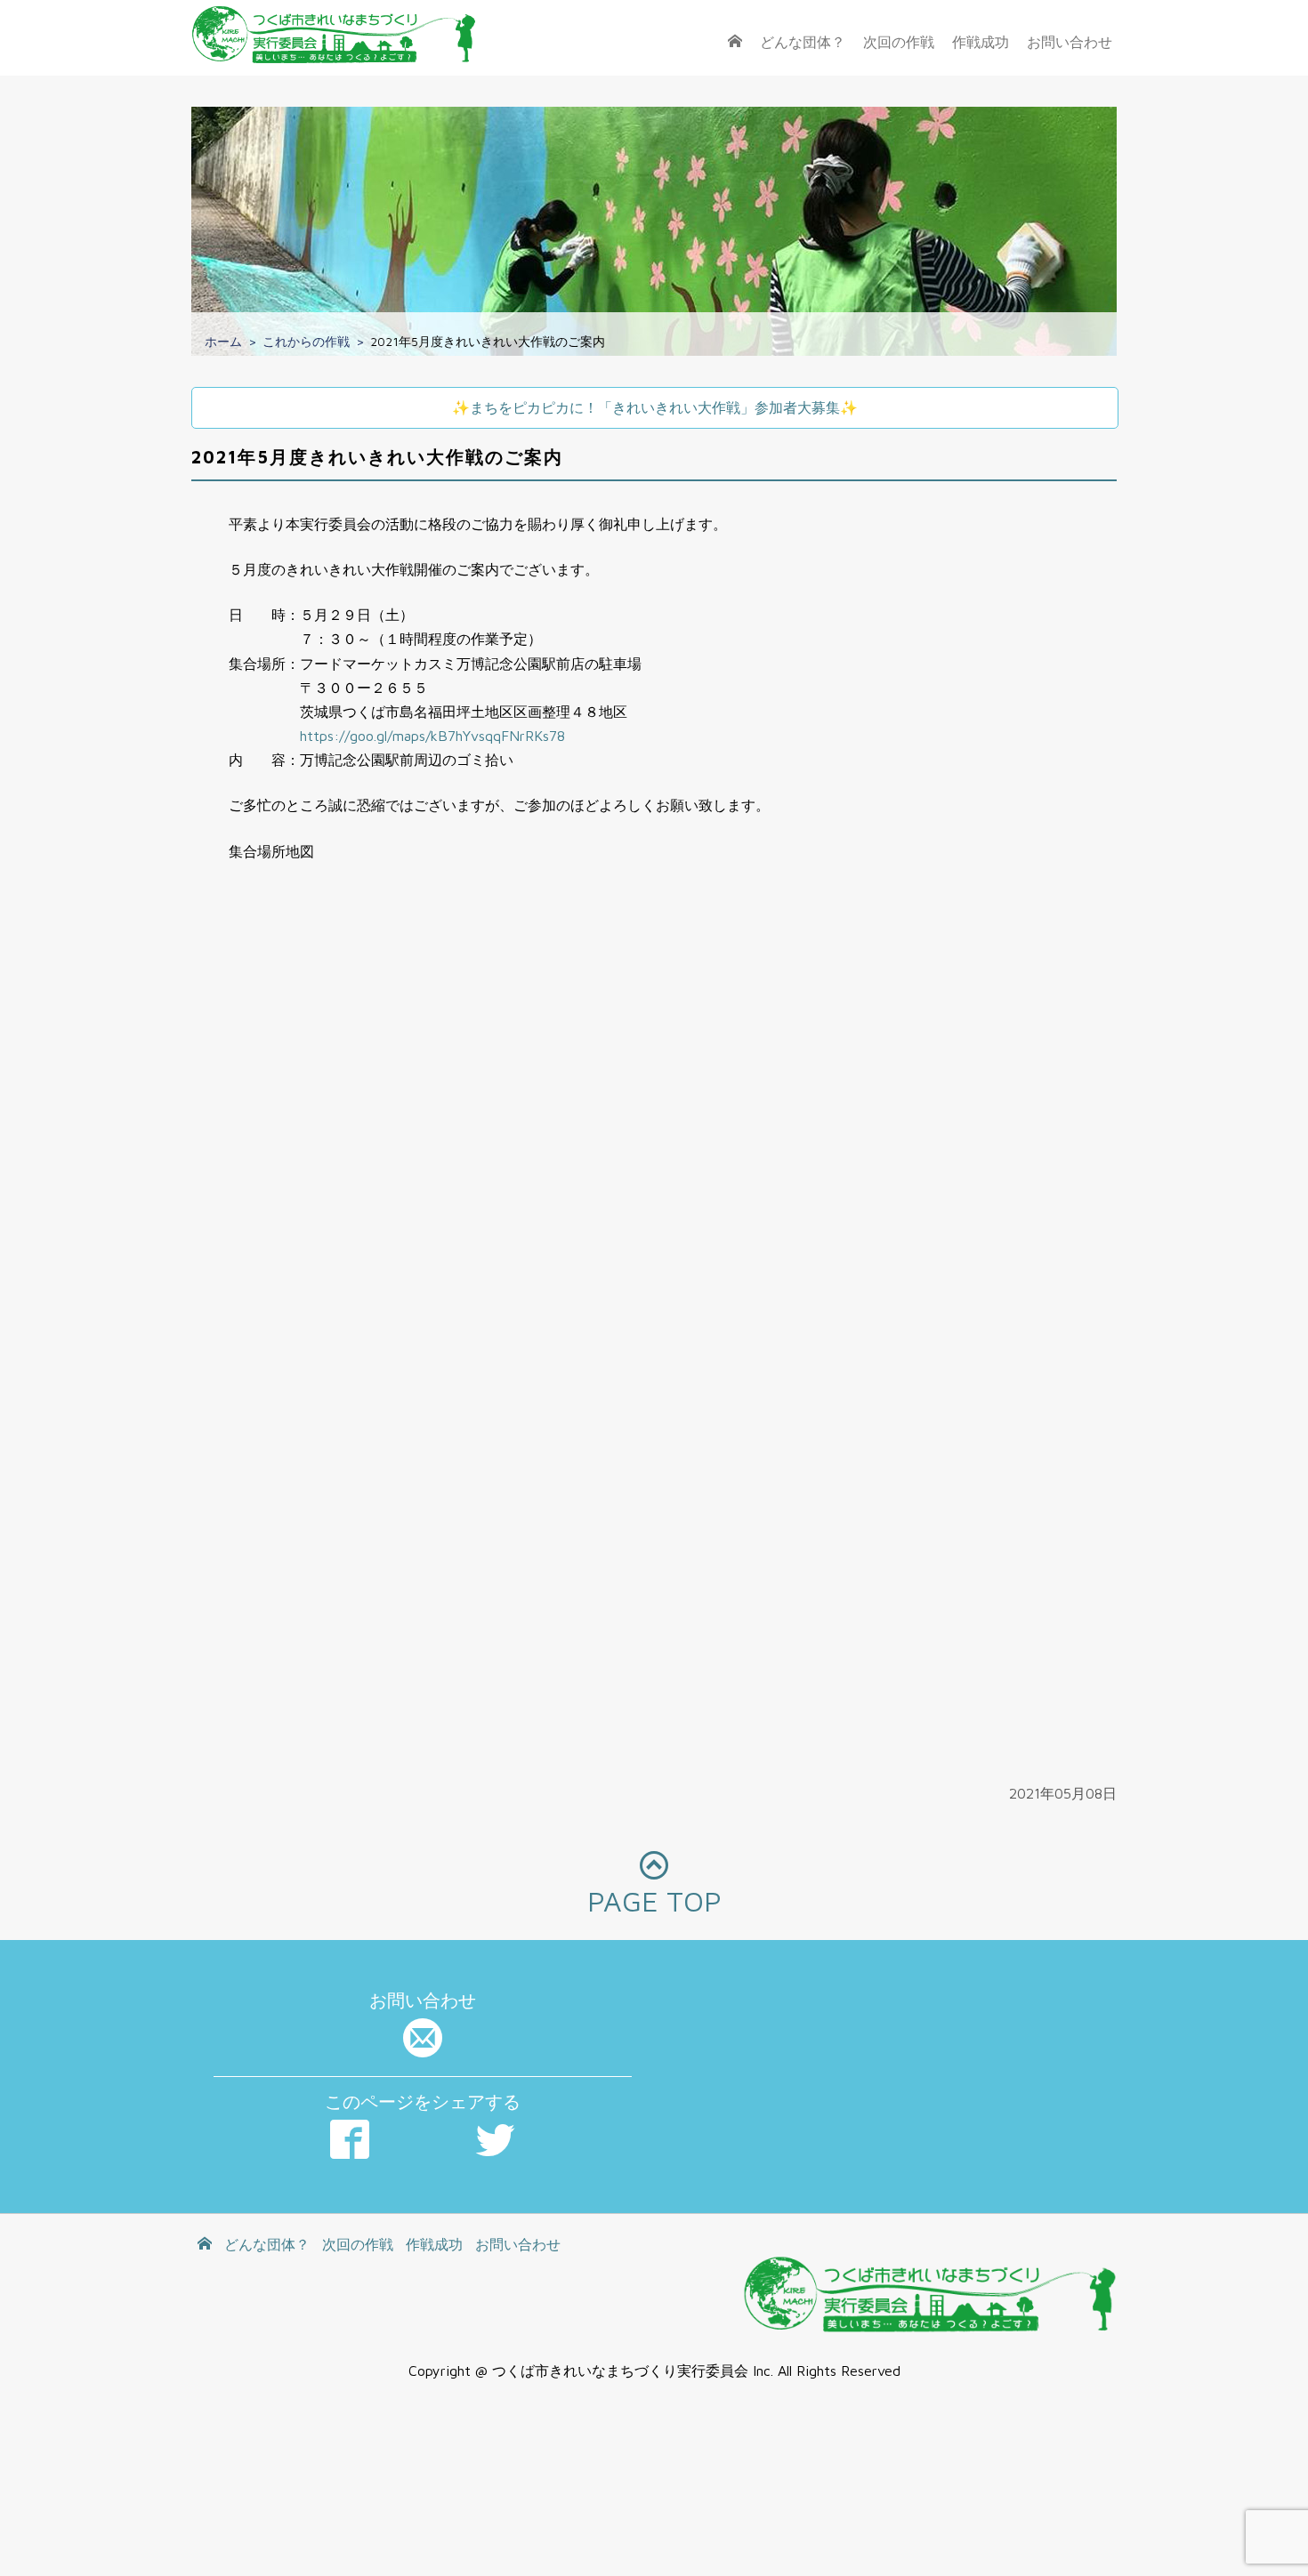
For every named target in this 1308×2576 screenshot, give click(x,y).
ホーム (223, 341)
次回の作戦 (899, 42)
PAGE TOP (654, 1901)
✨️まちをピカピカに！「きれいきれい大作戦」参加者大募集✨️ (655, 407)
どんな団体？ (803, 42)
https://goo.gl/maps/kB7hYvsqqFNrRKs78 (432, 736)
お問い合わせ (1070, 42)
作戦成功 (981, 42)
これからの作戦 (306, 341)
